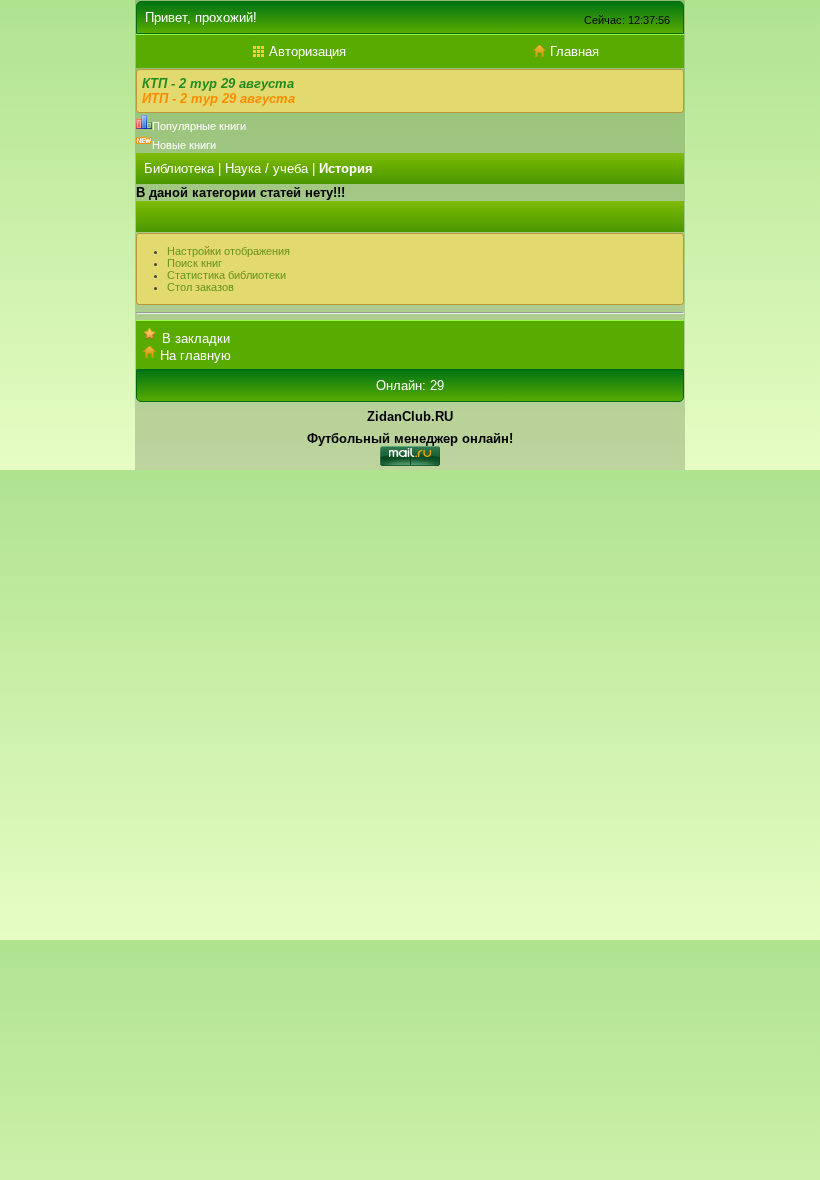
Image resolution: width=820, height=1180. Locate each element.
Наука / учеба (266, 168)
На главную (195, 355)
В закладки (196, 338)
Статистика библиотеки (226, 275)
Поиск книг (194, 263)
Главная (572, 51)
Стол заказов (200, 287)
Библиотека (179, 168)
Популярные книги (199, 126)
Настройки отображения (228, 251)
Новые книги (184, 145)
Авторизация (305, 51)
